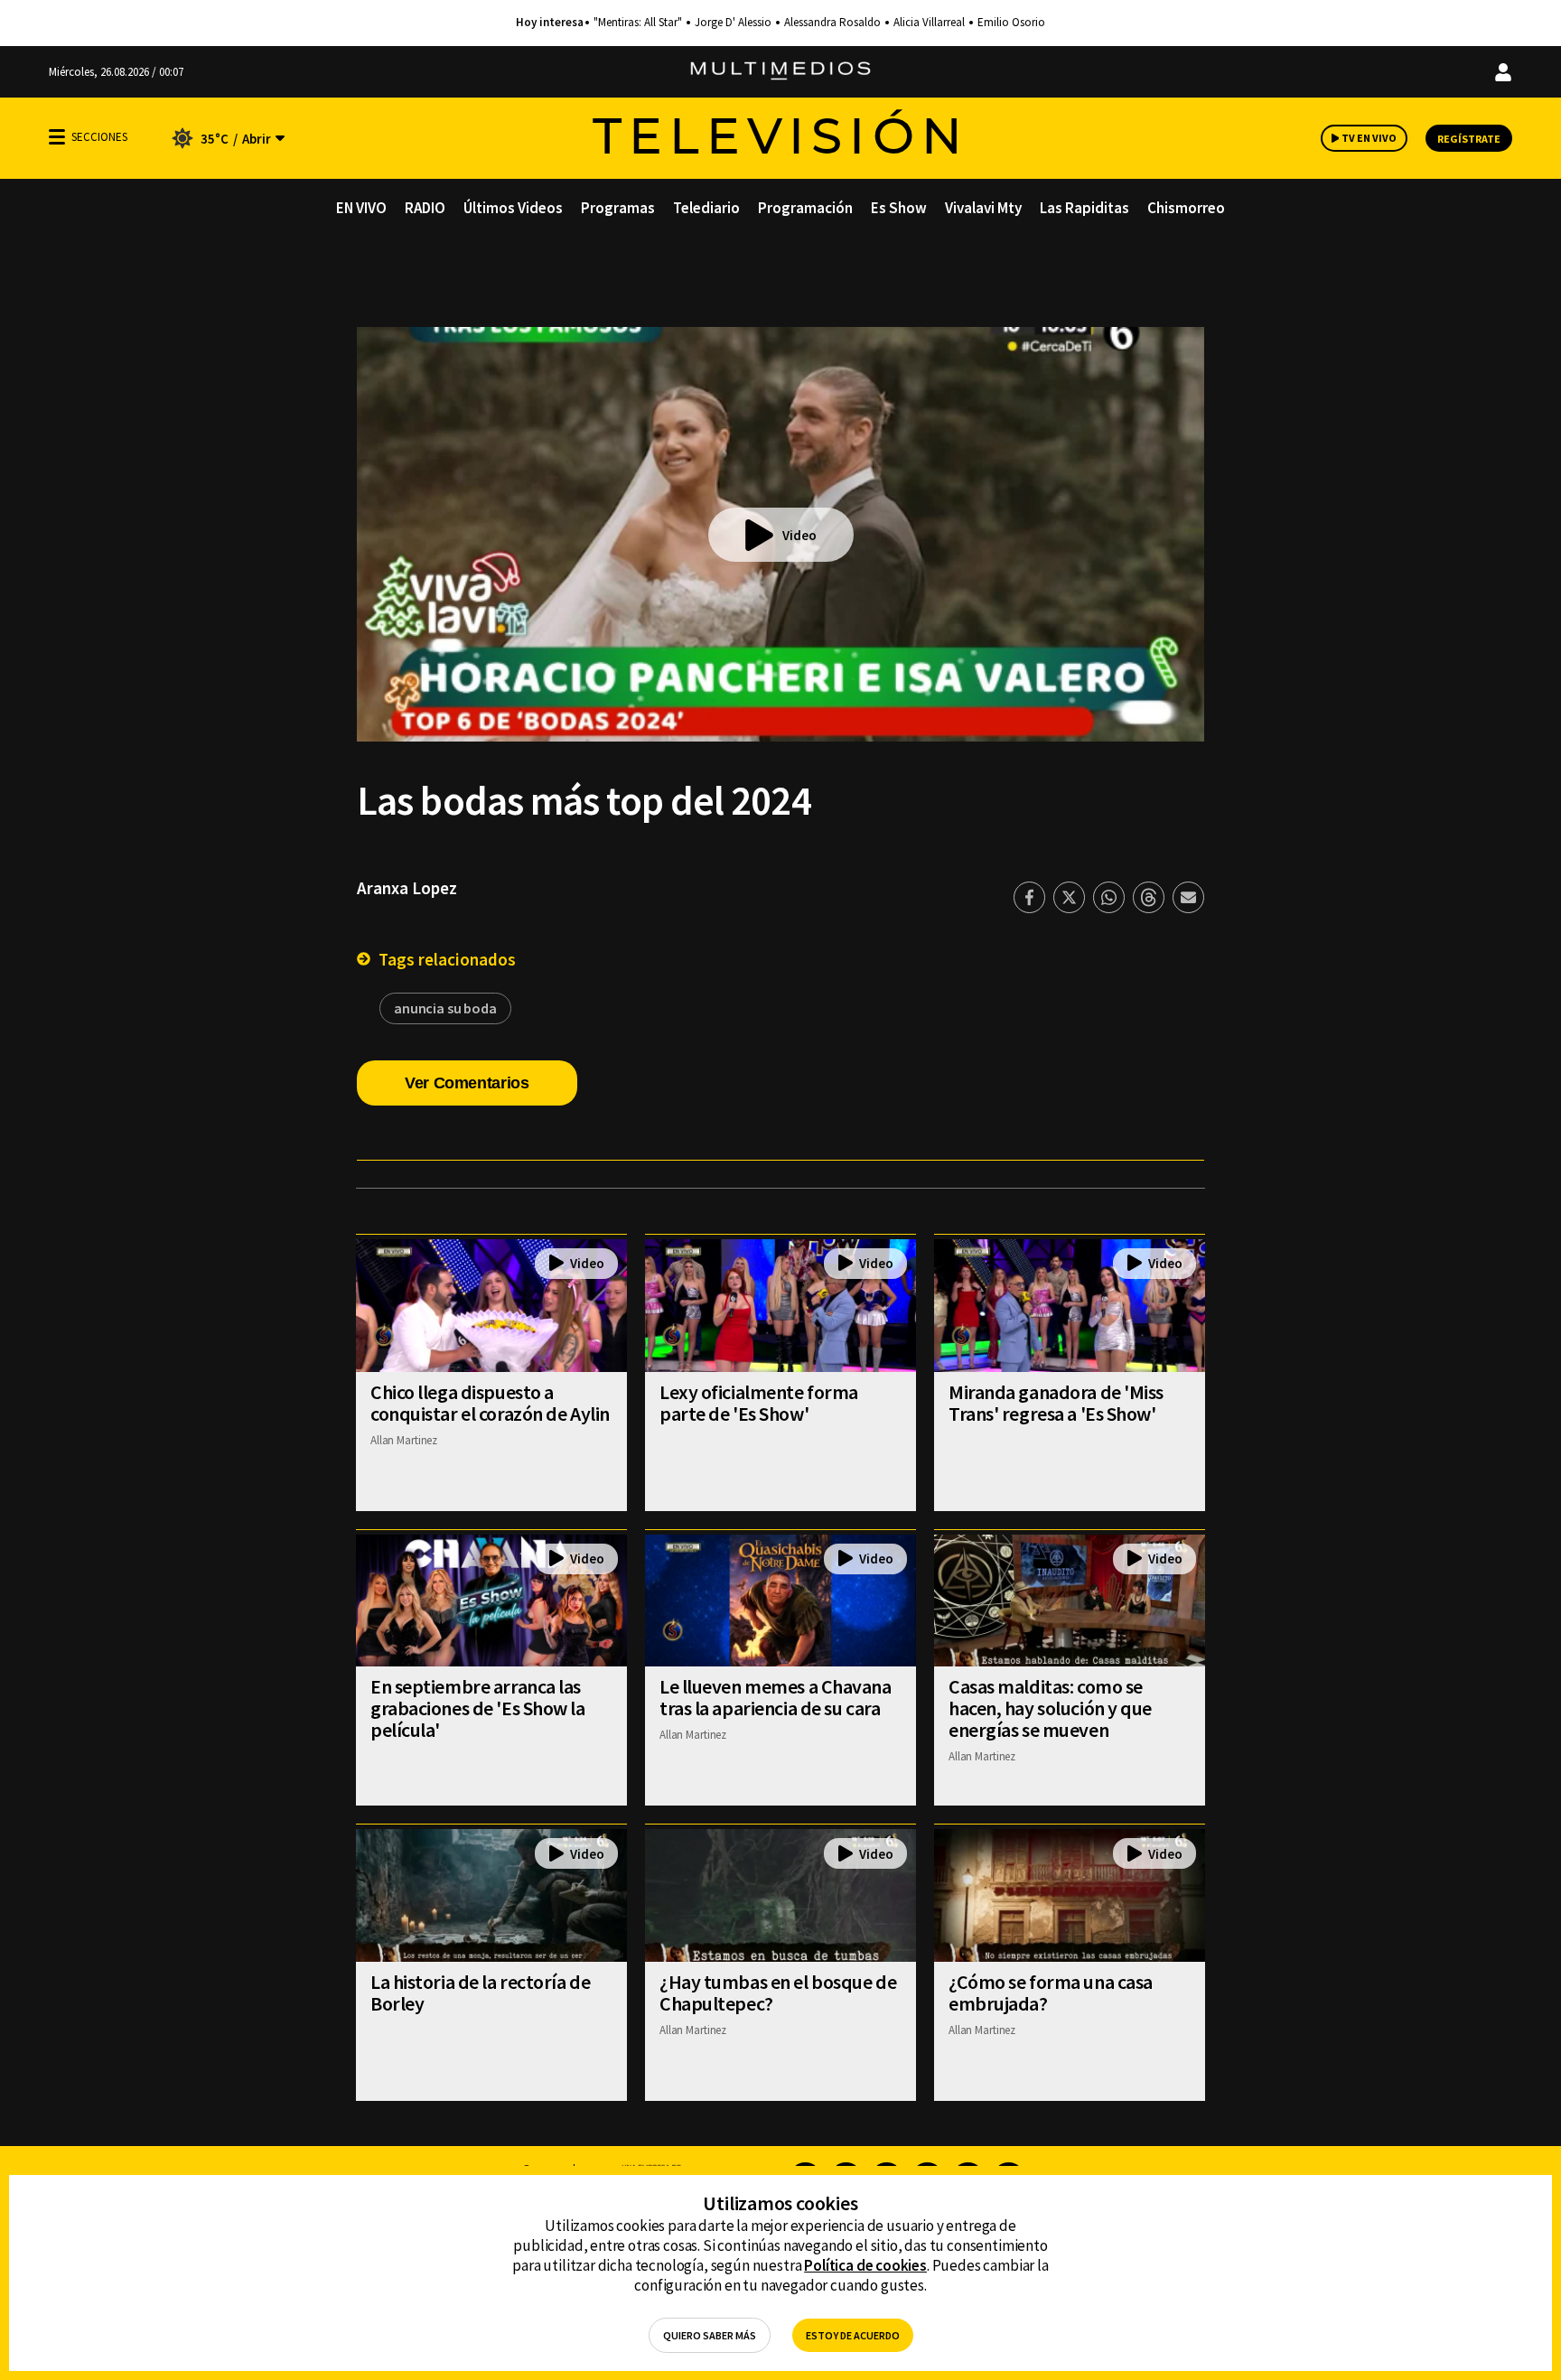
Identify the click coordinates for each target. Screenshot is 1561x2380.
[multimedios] (780, 72)
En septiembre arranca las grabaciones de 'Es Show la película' (478, 1708)
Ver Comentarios (467, 1083)
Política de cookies (865, 2265)
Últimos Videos (513, 208)
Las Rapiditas (1084, 208)
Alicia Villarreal (929, 23)
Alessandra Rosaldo (832, 23)
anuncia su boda (445, 1008)
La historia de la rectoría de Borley (480, 1993)
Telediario (706, 208)
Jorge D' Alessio (733, 23)
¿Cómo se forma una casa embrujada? (1051, 1993)
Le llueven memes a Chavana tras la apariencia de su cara (776, 1697)
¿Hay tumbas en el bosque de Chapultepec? (778, 1993)
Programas (618, 208)
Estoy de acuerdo (853, 2335)
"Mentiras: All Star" (638, 23)
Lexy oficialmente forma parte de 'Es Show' (759, 1403)
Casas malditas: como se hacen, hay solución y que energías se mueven (1050, 1708)
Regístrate (1469, 139)
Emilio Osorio (1011, 23)
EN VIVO (361, 208)
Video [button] (799, 535)
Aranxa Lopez (407, 888)
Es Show (899, 208)
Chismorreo (1186, 208)
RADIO (425, 208)
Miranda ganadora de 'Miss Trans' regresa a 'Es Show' (1056, 1403)
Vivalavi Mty (983, 208)
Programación (805, 208)
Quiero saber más (710, 2335)
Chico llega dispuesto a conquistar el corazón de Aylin (490, 1403)
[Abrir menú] (57, 137)
